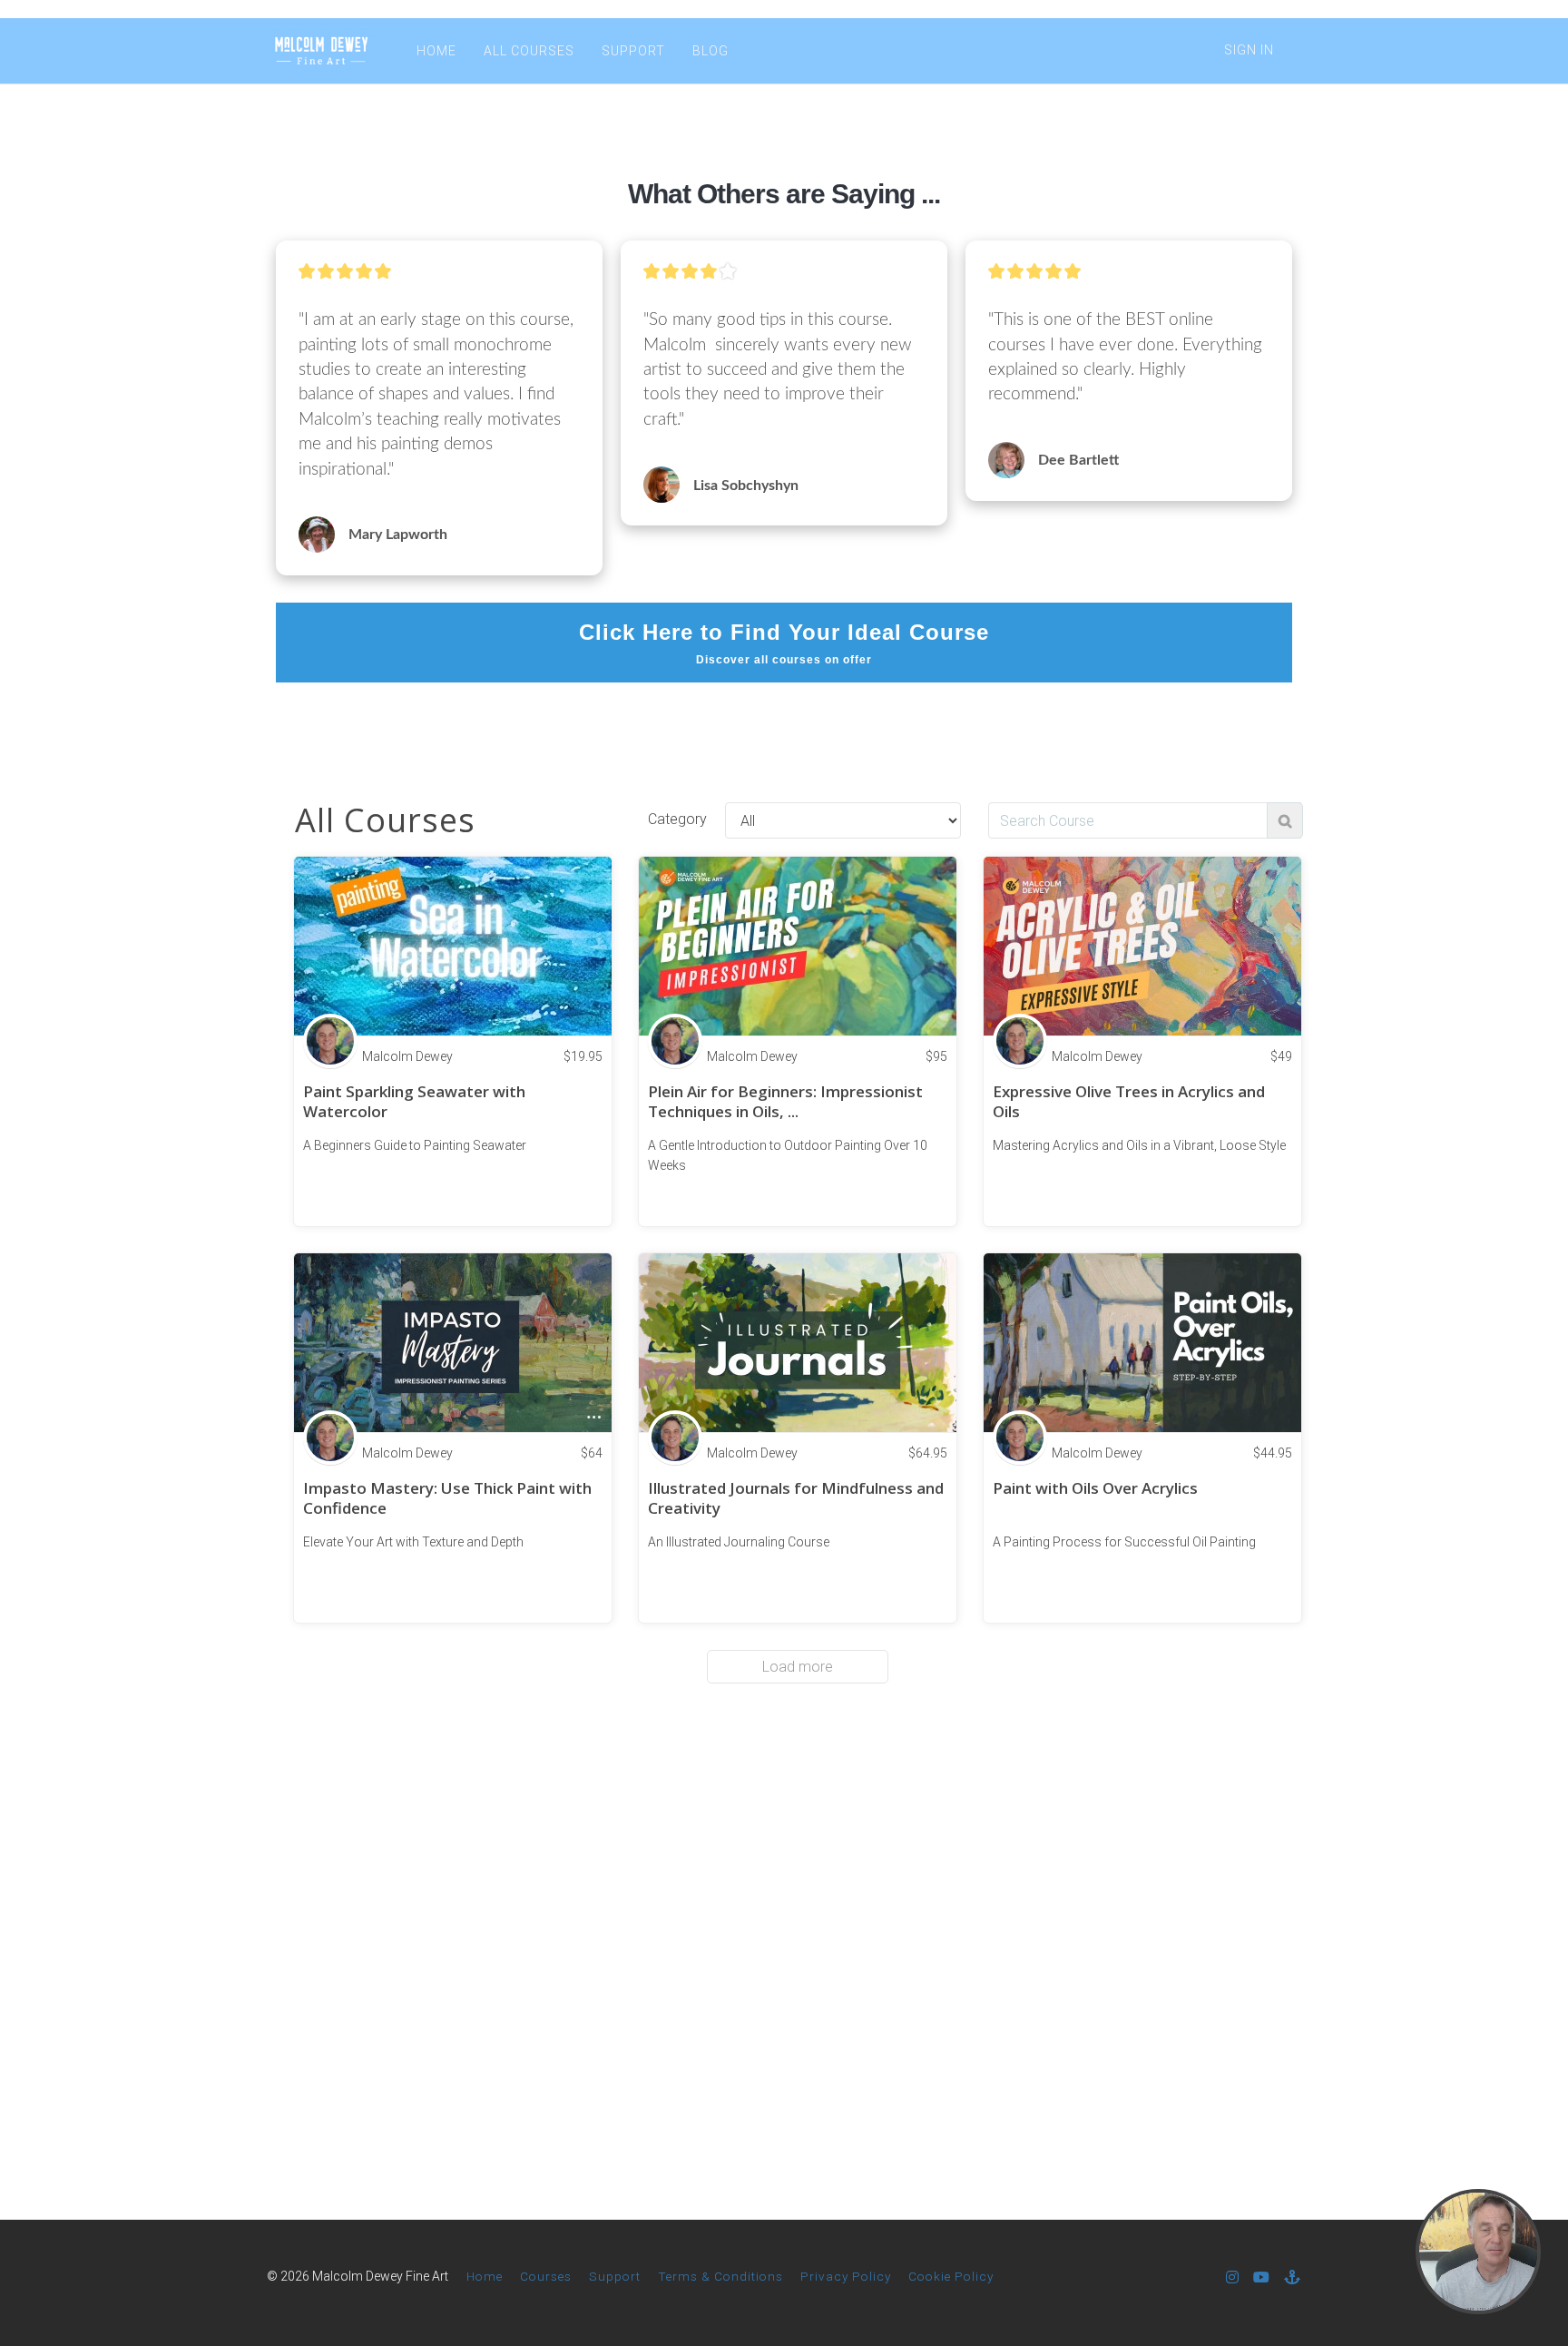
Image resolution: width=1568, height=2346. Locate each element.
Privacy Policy (846, 2276)
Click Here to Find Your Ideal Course (784, 643)
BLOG (710, 51)
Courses (546, 2276)
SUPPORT (633, 51)
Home (485, 2276)
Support (615, 2276)
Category (677, 819)
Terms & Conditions (720, 2276)
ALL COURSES (529, 51)
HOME (436, 51)
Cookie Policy (951, 2276)
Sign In (1249, 50)
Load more (798, 1667)
